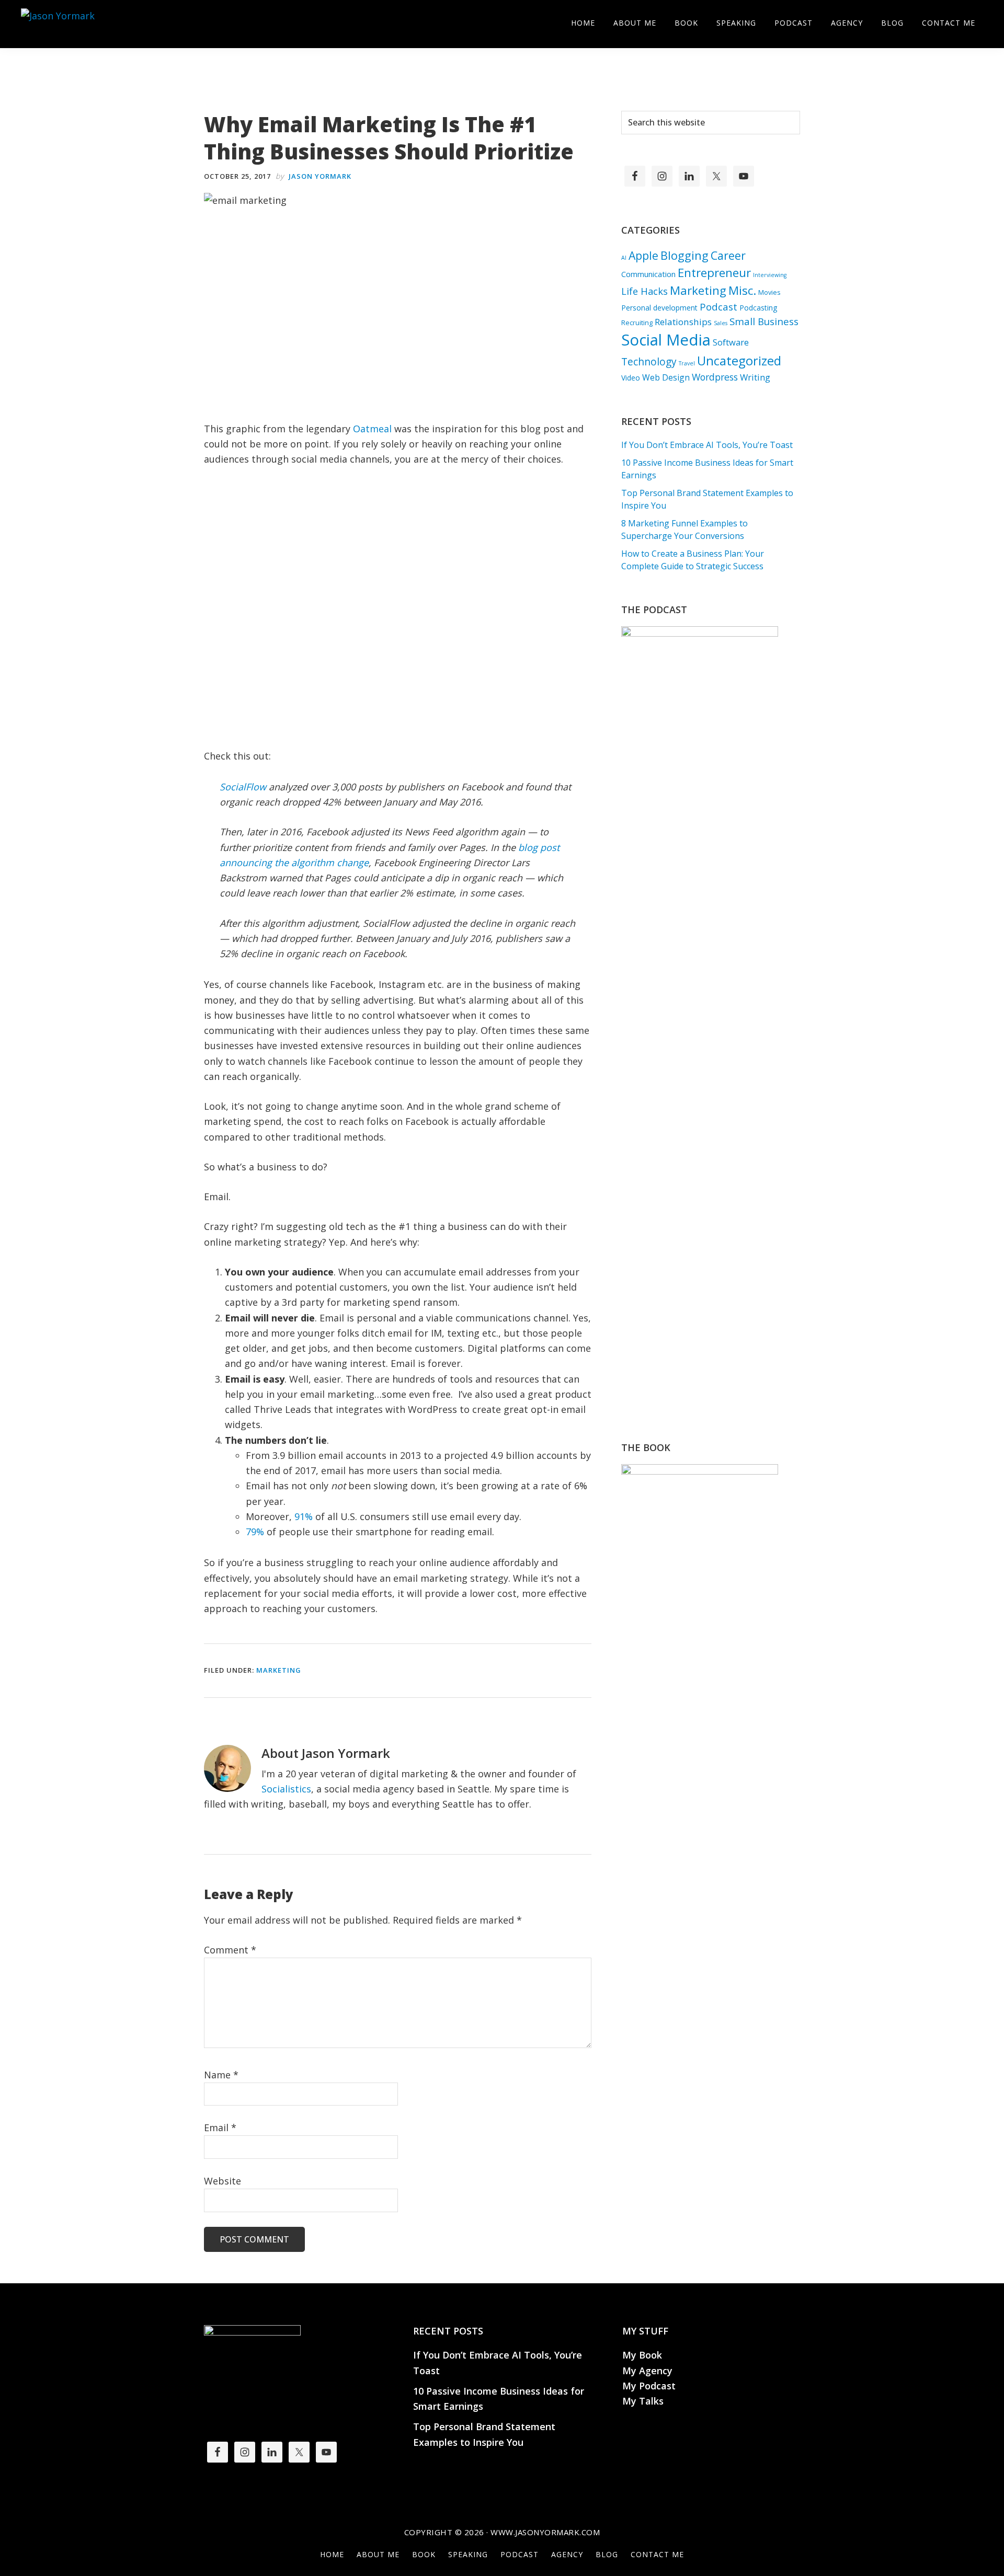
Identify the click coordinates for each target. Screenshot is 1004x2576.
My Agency (647, 2371)
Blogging (684, 255)
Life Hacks (644, 291)
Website (223, 2181)
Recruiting (637, 323)
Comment (230, 1950)
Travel (687, 363)
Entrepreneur (714, 273)
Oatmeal (372, 429)
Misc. (742, 290)
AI (624, 258)
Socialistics (286, 1789)
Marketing (279, 1670)
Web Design (666, 377)
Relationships (683, 322)
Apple (643, 255)
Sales (721, 323)
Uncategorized (739, 361)
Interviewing (770, 275)
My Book (642, 2355)
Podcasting (758, 308)
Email (220, 2127)
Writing (755, 377)
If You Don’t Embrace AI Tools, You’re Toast (707, 445)
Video (631, 378)
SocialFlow (243, 787)
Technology (649, 362)
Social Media (666, 340)
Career (728, 255)
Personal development (659, 308)
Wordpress (715, 377)
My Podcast (649, 2386)
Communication (648, 274)
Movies (769, 292)
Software (731, 342)
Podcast (718, 307)
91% (304, 1516)
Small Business (764, 321)
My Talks (643, 2401)
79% (255, 1532)
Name (221, 2075)
